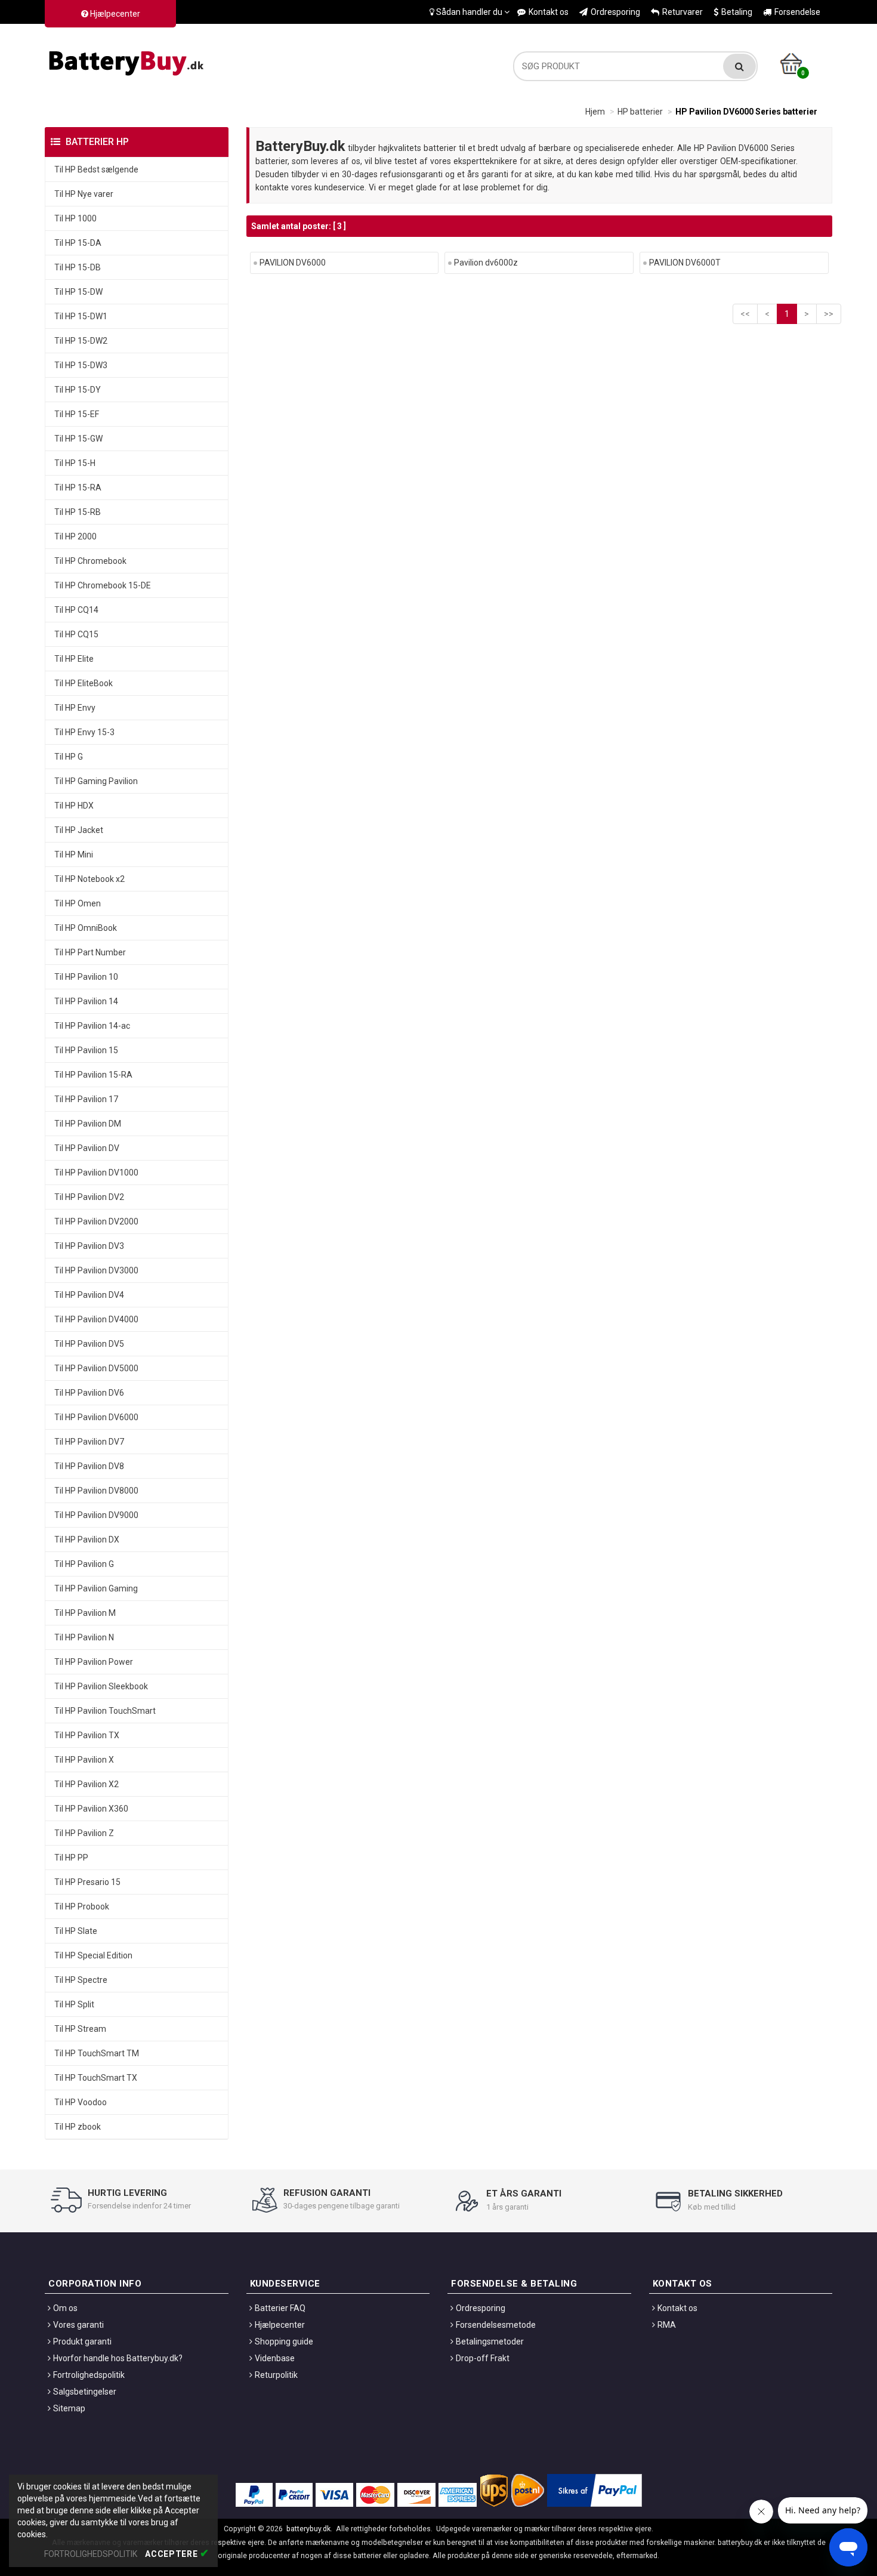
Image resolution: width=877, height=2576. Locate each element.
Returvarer (683, 12)
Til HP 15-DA (78, 243)
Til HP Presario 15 (87, 1882)
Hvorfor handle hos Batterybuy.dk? (118, 2358)
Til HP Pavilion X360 (91, 1809)
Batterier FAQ (280, 2308)
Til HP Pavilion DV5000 (96, 1368)
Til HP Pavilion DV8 (89, 1466)
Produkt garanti (82, 2341)
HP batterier (640, 112)
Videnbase (275, 2358)
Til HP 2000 (75, 536)
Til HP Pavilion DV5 (89, 1344)
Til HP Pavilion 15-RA (93, 1075)
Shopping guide (284, 2341)
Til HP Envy (75, 708)
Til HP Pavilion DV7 (89, 1442)
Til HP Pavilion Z (84, 1833)
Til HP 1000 (75, 218)
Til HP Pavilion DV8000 (96, 1491)
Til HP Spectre (81, 1980)
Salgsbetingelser (85, 2392)
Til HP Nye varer (84, 194)
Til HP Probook (82, 1906)
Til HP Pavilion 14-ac (92, 1026)
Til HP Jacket (79, 830)
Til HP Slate (76, 1931)
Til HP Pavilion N (84, 1637)
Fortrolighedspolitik (89, 2375)
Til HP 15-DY (78, 390)
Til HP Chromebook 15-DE (103, 585)
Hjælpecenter (114, 14)
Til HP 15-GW (78, 439)
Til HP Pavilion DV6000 (96, 1417)
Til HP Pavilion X (84, 1760)
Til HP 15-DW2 (81, 341)
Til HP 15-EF (77, 414)
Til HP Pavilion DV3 (89, 1246)
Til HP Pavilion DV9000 (96, 1515)
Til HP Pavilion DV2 (89, 1197)
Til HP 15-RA (78, 488)
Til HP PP (71, 1858)
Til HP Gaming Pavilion (96, 781)
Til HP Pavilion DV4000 (96, 1319)
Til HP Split (74, 2004)
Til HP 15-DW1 (81, 316)
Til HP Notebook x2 (89, 879)
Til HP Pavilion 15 (86, 1050)
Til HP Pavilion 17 (86, 1099)
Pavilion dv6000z (486, 263)
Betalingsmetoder (490, 2341)
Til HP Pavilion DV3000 (96, 1270)
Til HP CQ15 (76, 634)
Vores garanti (78, 2325)
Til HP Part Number (90, 952)
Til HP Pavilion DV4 (89, 1295)
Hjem (595, 112)
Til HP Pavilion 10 (86, 977)
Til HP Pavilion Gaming (96, 1588)
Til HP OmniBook (86, 928)
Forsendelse (797, 12)
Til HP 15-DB (78, 267)
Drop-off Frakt (483, 2358)
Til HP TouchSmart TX (96, 2078)
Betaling (737, 12)
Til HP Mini (74, 854)
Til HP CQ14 (76, 610)
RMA (667, 2325)
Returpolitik (276, 2375)
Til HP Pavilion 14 (86, 1001)
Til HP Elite (74, 659)
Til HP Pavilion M (85, 1613)
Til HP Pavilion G (84, 1564)
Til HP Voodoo (81, 2102)
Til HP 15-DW (78, 292)
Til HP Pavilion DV (87, 1148)
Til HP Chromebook (90, 561)
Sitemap (69, 2408)
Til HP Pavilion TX (87, 1735)
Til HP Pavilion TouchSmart (105, 1711)
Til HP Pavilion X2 (87, 1784)
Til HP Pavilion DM (88, 1124)
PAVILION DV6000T (685, 263)
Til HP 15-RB (78, 512)
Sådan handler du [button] (469, 12)
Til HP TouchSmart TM (97, 2053)
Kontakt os (549, 12)
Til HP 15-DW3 (81, 365)
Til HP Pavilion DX (87, 1540)
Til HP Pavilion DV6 (89, 1393)
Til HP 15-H (75, 463)
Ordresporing (615, 12)
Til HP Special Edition (93, 1955)
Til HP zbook (78, 2127)
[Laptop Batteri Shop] (128, 60)
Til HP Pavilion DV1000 (96, 1173)
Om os (65, 2308)
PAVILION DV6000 (293, 263)
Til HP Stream (80, 2029)
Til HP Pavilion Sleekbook (101, 1686)
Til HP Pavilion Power (94, 1662)
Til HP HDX (74, 806)
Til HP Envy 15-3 (84, 732)
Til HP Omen (78, 903)
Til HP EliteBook (84, 683)
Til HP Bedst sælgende (96, 169)
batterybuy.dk (308, 2529)
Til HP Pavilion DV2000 (96, 1221)
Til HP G (69, 757)
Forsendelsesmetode (496, 2325)
